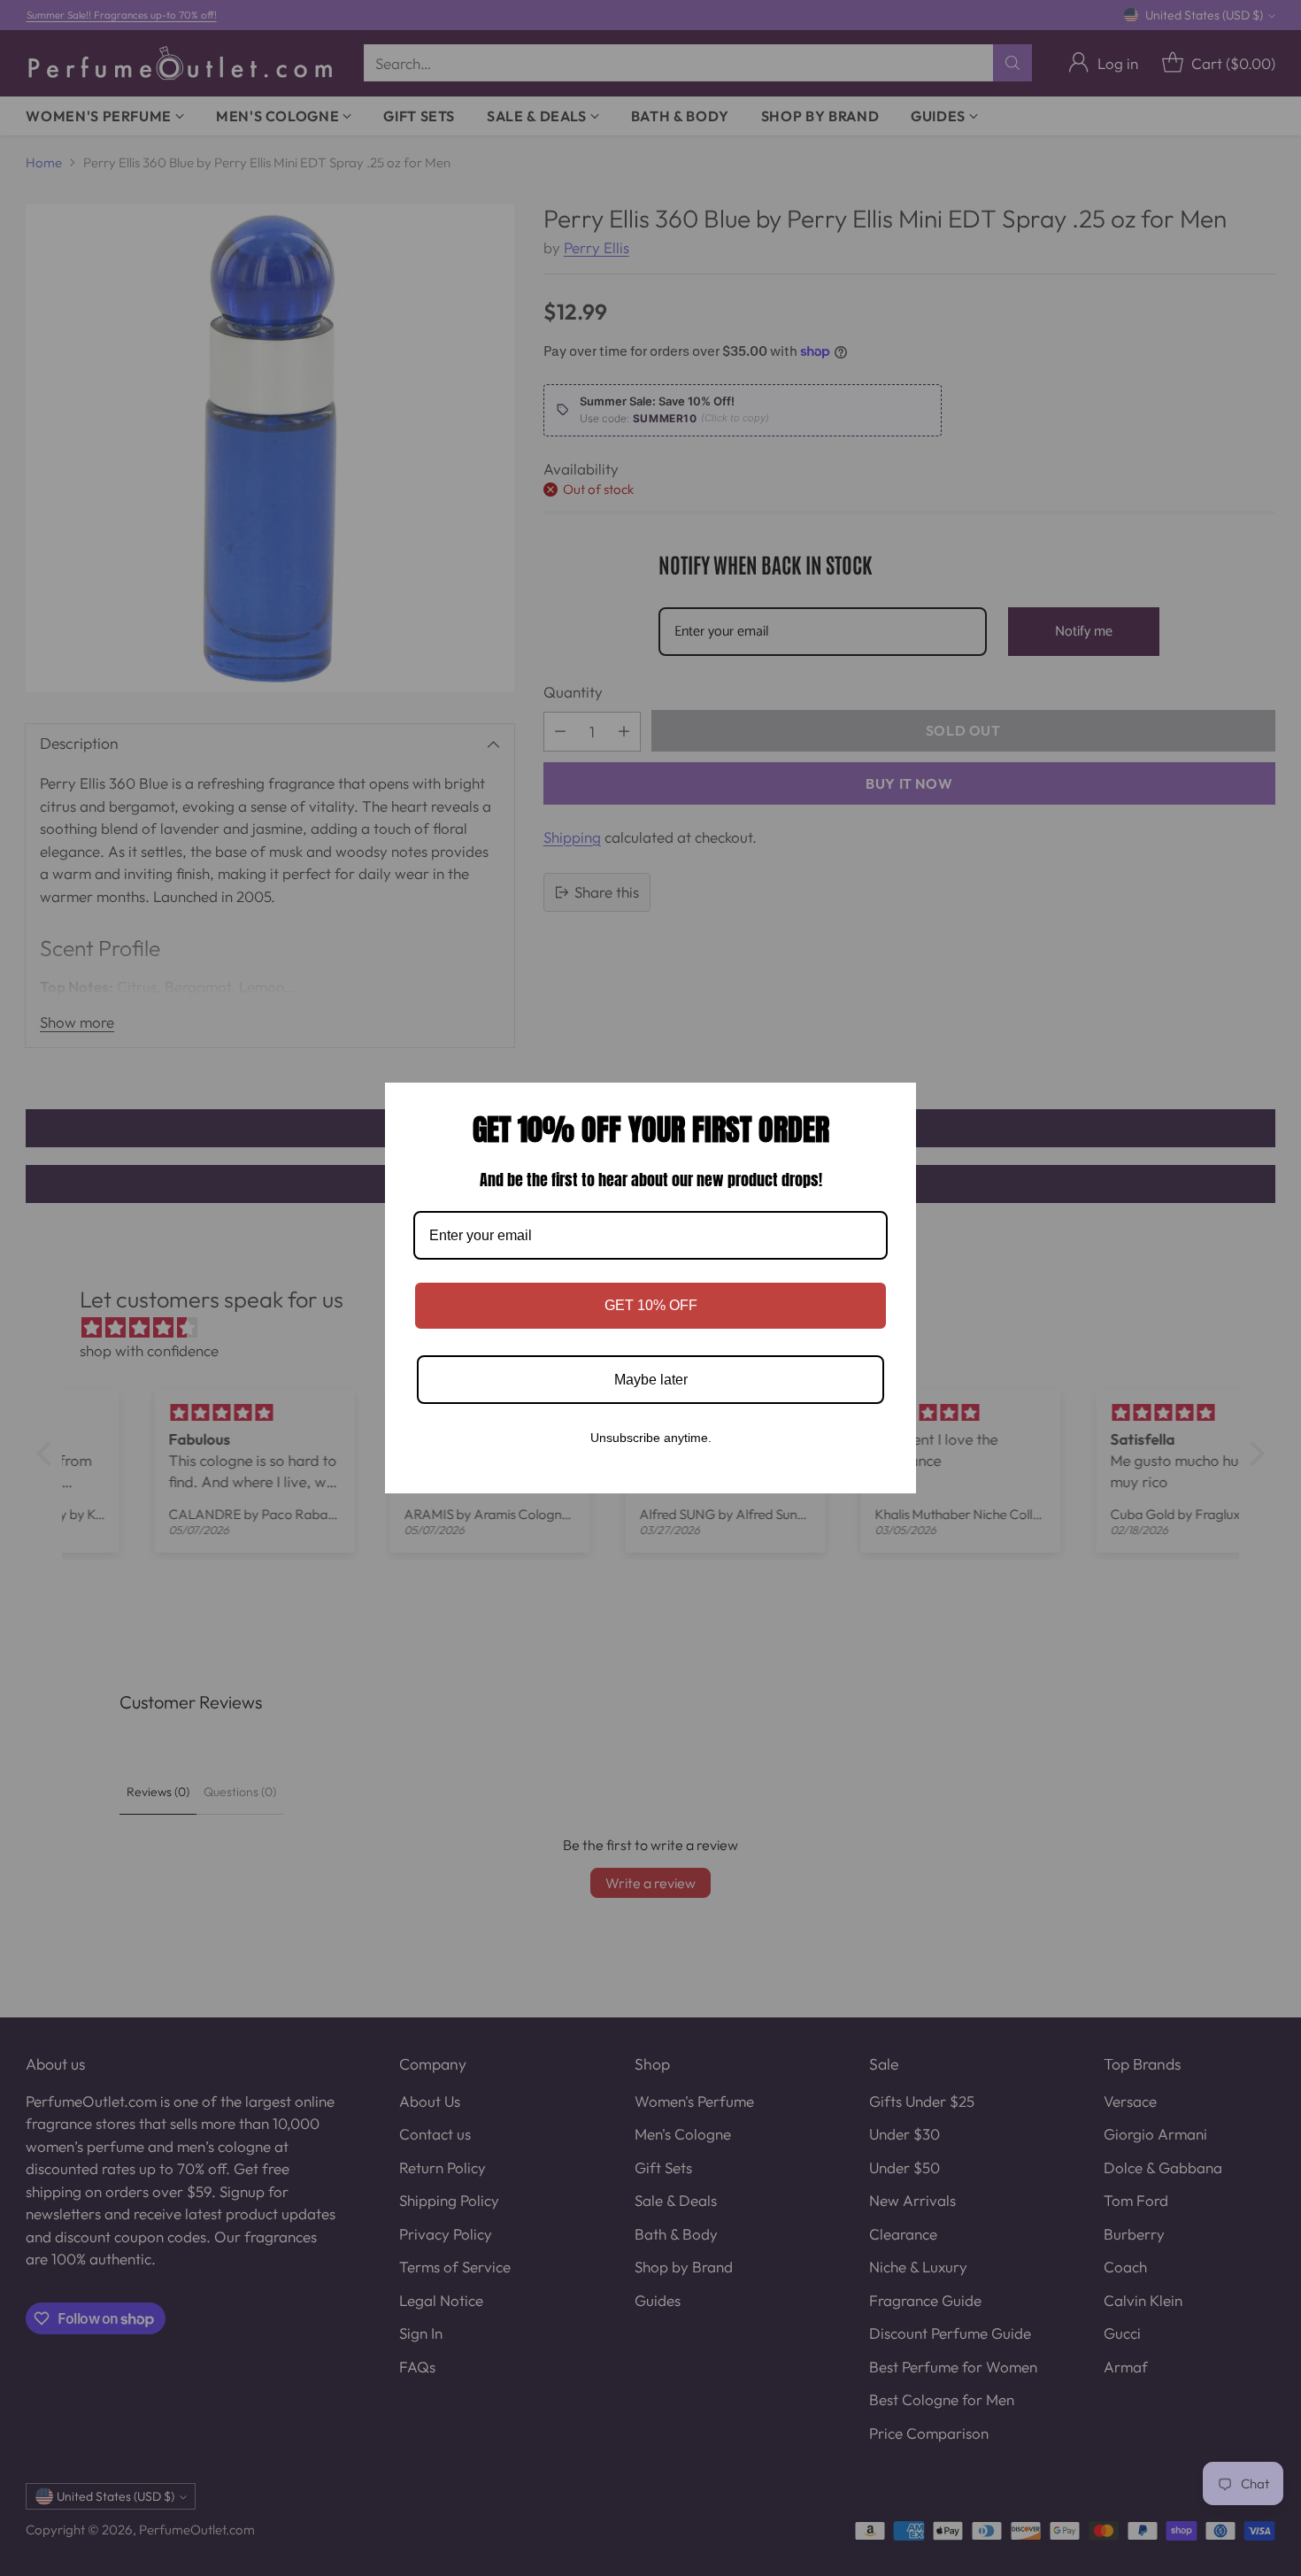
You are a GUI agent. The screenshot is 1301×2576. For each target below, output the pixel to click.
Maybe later (651, 1380)
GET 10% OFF (651, 1305)
